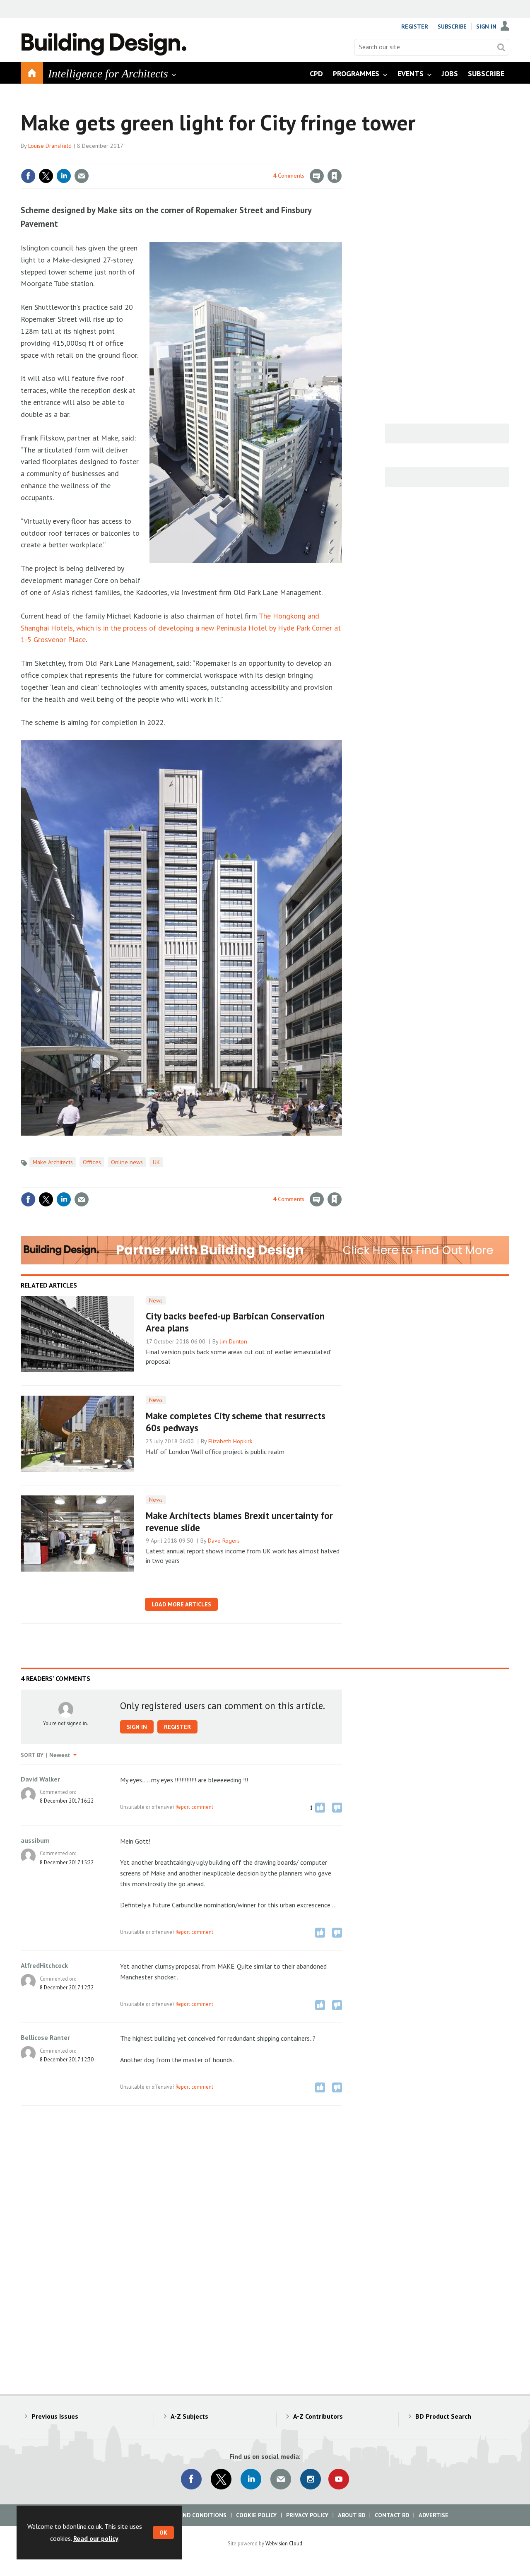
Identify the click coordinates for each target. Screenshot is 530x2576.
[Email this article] (82, 176)
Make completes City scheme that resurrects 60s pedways (236, 1422)
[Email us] (281, 2479)
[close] (341, 159)
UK (156, 1162)
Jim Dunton (234, 1341)
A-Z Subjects (189, 2416)
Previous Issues (55, 2416)
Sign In (486, 26)
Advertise (434, 2515)
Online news (127, 1162)
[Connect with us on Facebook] (191, 2479)
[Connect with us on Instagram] (311, 2479)
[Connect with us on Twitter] (221, 2479)
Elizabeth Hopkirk (230, 1441)
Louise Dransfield (50, 146)
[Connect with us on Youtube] (339, 2479)
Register (415, 26)
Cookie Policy (256, 2515)
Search (501, 47)
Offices (92, 1162)
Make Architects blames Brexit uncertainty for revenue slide (239, 1522)
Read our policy (96, 2538)
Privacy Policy (307, 2515)
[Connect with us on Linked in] (251, 2479)
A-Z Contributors (318, 2416)
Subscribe (452, 26)
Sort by (32, 1755)
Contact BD (392, 2515)
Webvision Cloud (284, 2543)
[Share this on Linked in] (64, 176)
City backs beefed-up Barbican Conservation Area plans (235, 1322)
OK (163, 2533)
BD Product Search (443, 2416)
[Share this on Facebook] (28, 176)
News (156, 1300)
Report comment (194, 1807)
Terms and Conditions (192, 2515)
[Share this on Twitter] (46, 176)
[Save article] (335, 176)
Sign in (237, 159)
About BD (352, 2515)
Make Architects (53, 1162)
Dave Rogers (224, 1541)
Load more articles (181, 1604)
